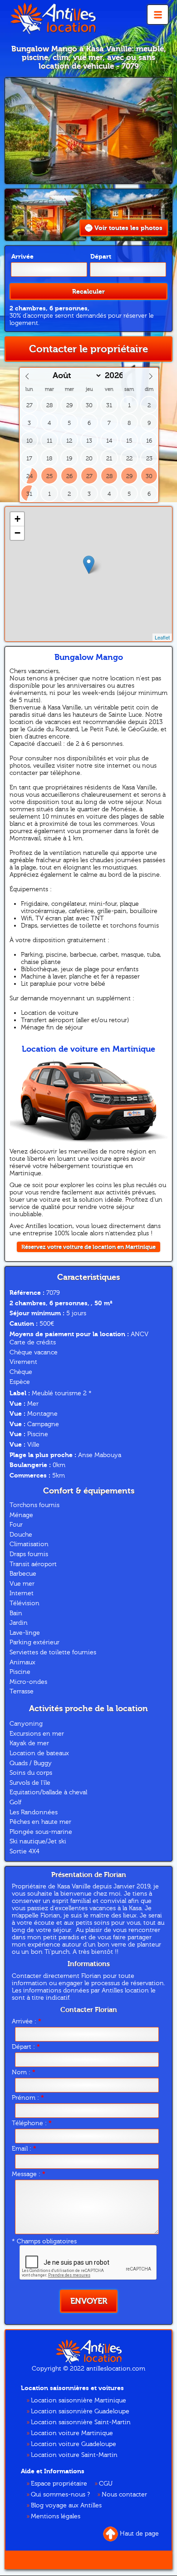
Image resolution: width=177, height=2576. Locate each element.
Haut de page (139, 2534)
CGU (106, 2484)
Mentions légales (56, 2516)
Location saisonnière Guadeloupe (80, 2411)
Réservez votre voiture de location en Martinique (88, 1247)
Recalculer (88, 292)
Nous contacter (124, 2495)
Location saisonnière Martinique (79, 2401)
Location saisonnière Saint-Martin (81, 2422)
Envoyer (89, 2301)
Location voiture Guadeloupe (74, 2444)
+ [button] (17, 519)
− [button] (17, 533)
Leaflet (162, 637)
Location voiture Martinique (72, 2433)
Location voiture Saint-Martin (74, 2455)
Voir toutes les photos (128, 228)
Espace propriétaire (59, 2484)
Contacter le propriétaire (88, 349)
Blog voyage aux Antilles (66, 2506)
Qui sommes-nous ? (60, 2495)
